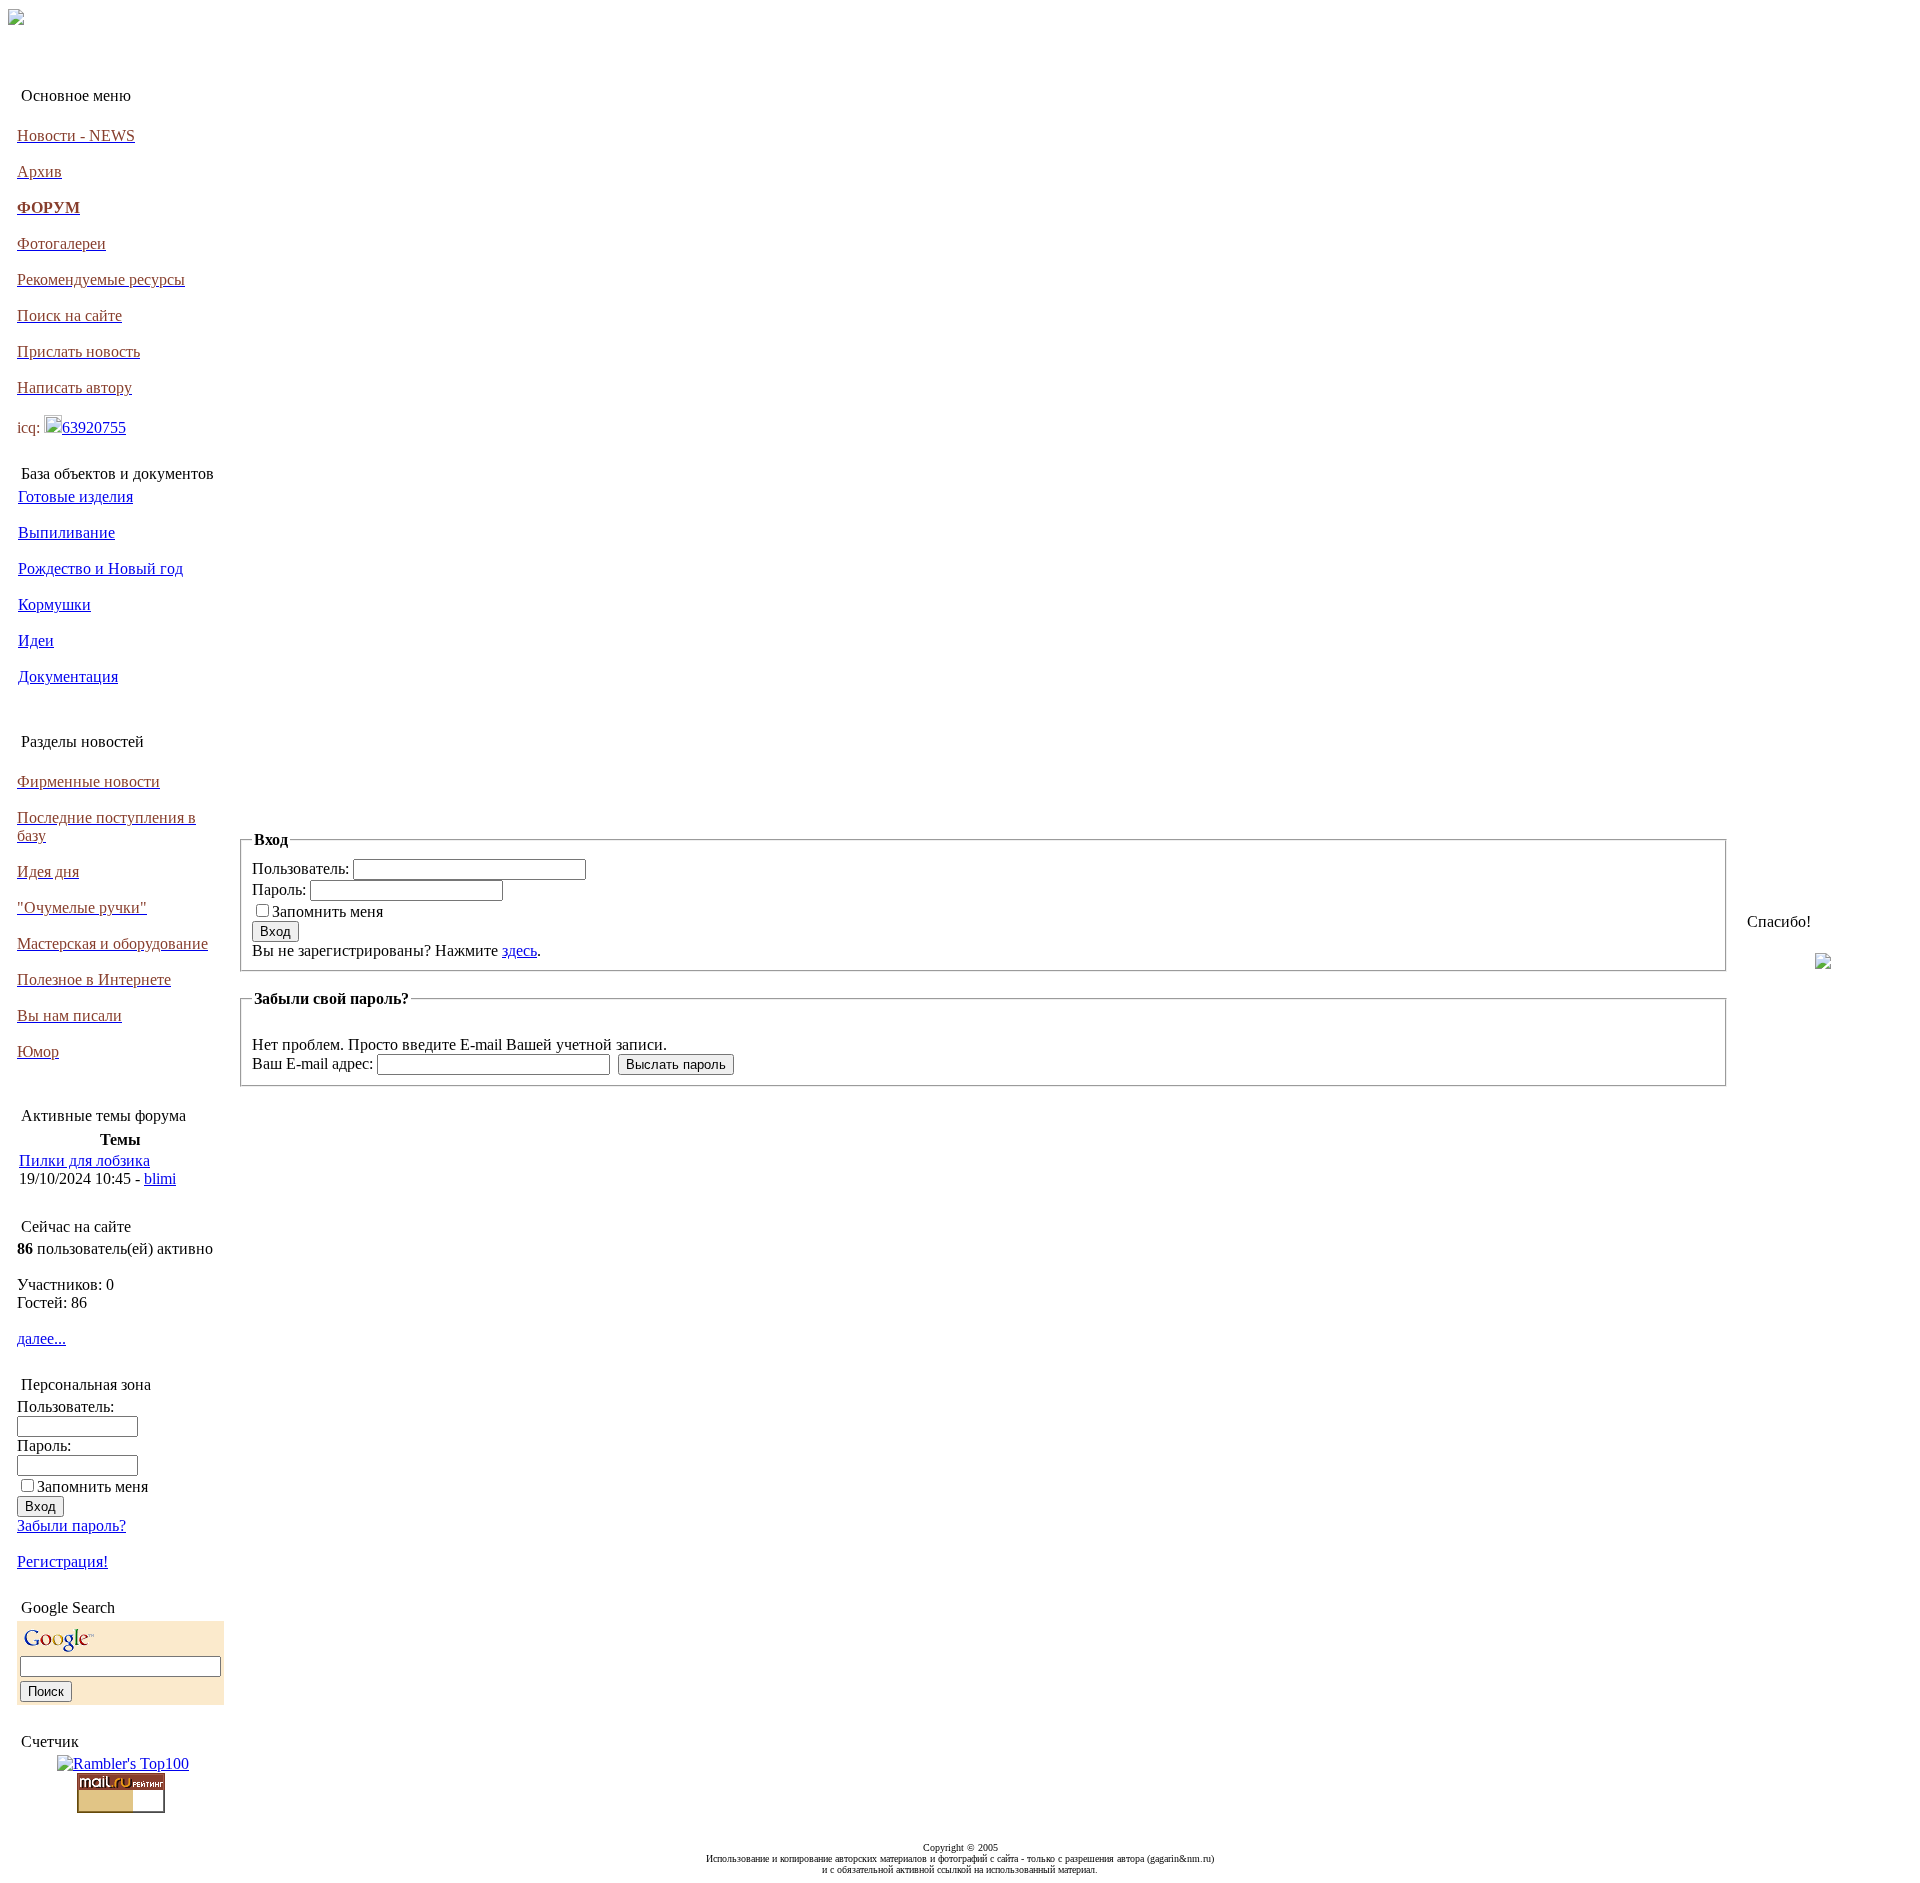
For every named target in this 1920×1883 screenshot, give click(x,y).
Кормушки (54, 604)
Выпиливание (66, 532)
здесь (519, 950)
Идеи (36, 640)
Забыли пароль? (71, 1525)
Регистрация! (62, 1561)
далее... (41, 1338)
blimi (160, 1178)
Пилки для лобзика (84, 1160)
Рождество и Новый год (100, 568)
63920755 (94, 427)
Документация (68, 676)
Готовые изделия (75, 496)
